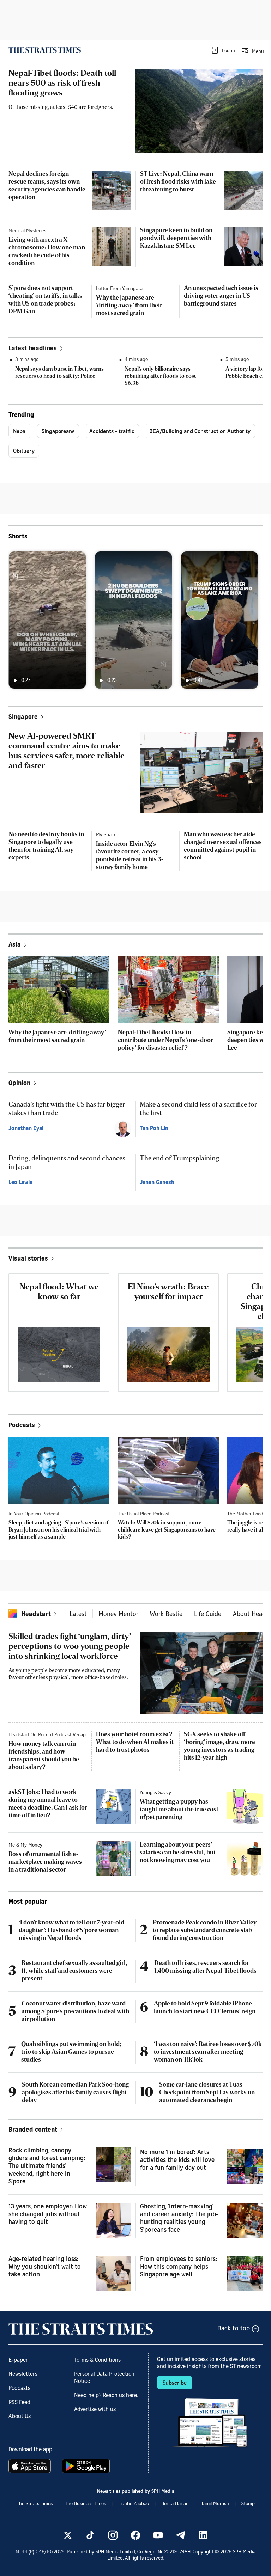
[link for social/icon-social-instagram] (113, 2535)
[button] (223, 50)
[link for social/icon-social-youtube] (158, 2535)
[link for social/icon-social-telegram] (181, 2535)
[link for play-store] (87, 2466)
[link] (45, 50)
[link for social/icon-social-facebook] (135, 2535)
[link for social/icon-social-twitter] (68, 2535)
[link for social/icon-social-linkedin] (203, 2535)
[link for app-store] (31, 2466)
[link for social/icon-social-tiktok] (90, 2535)
